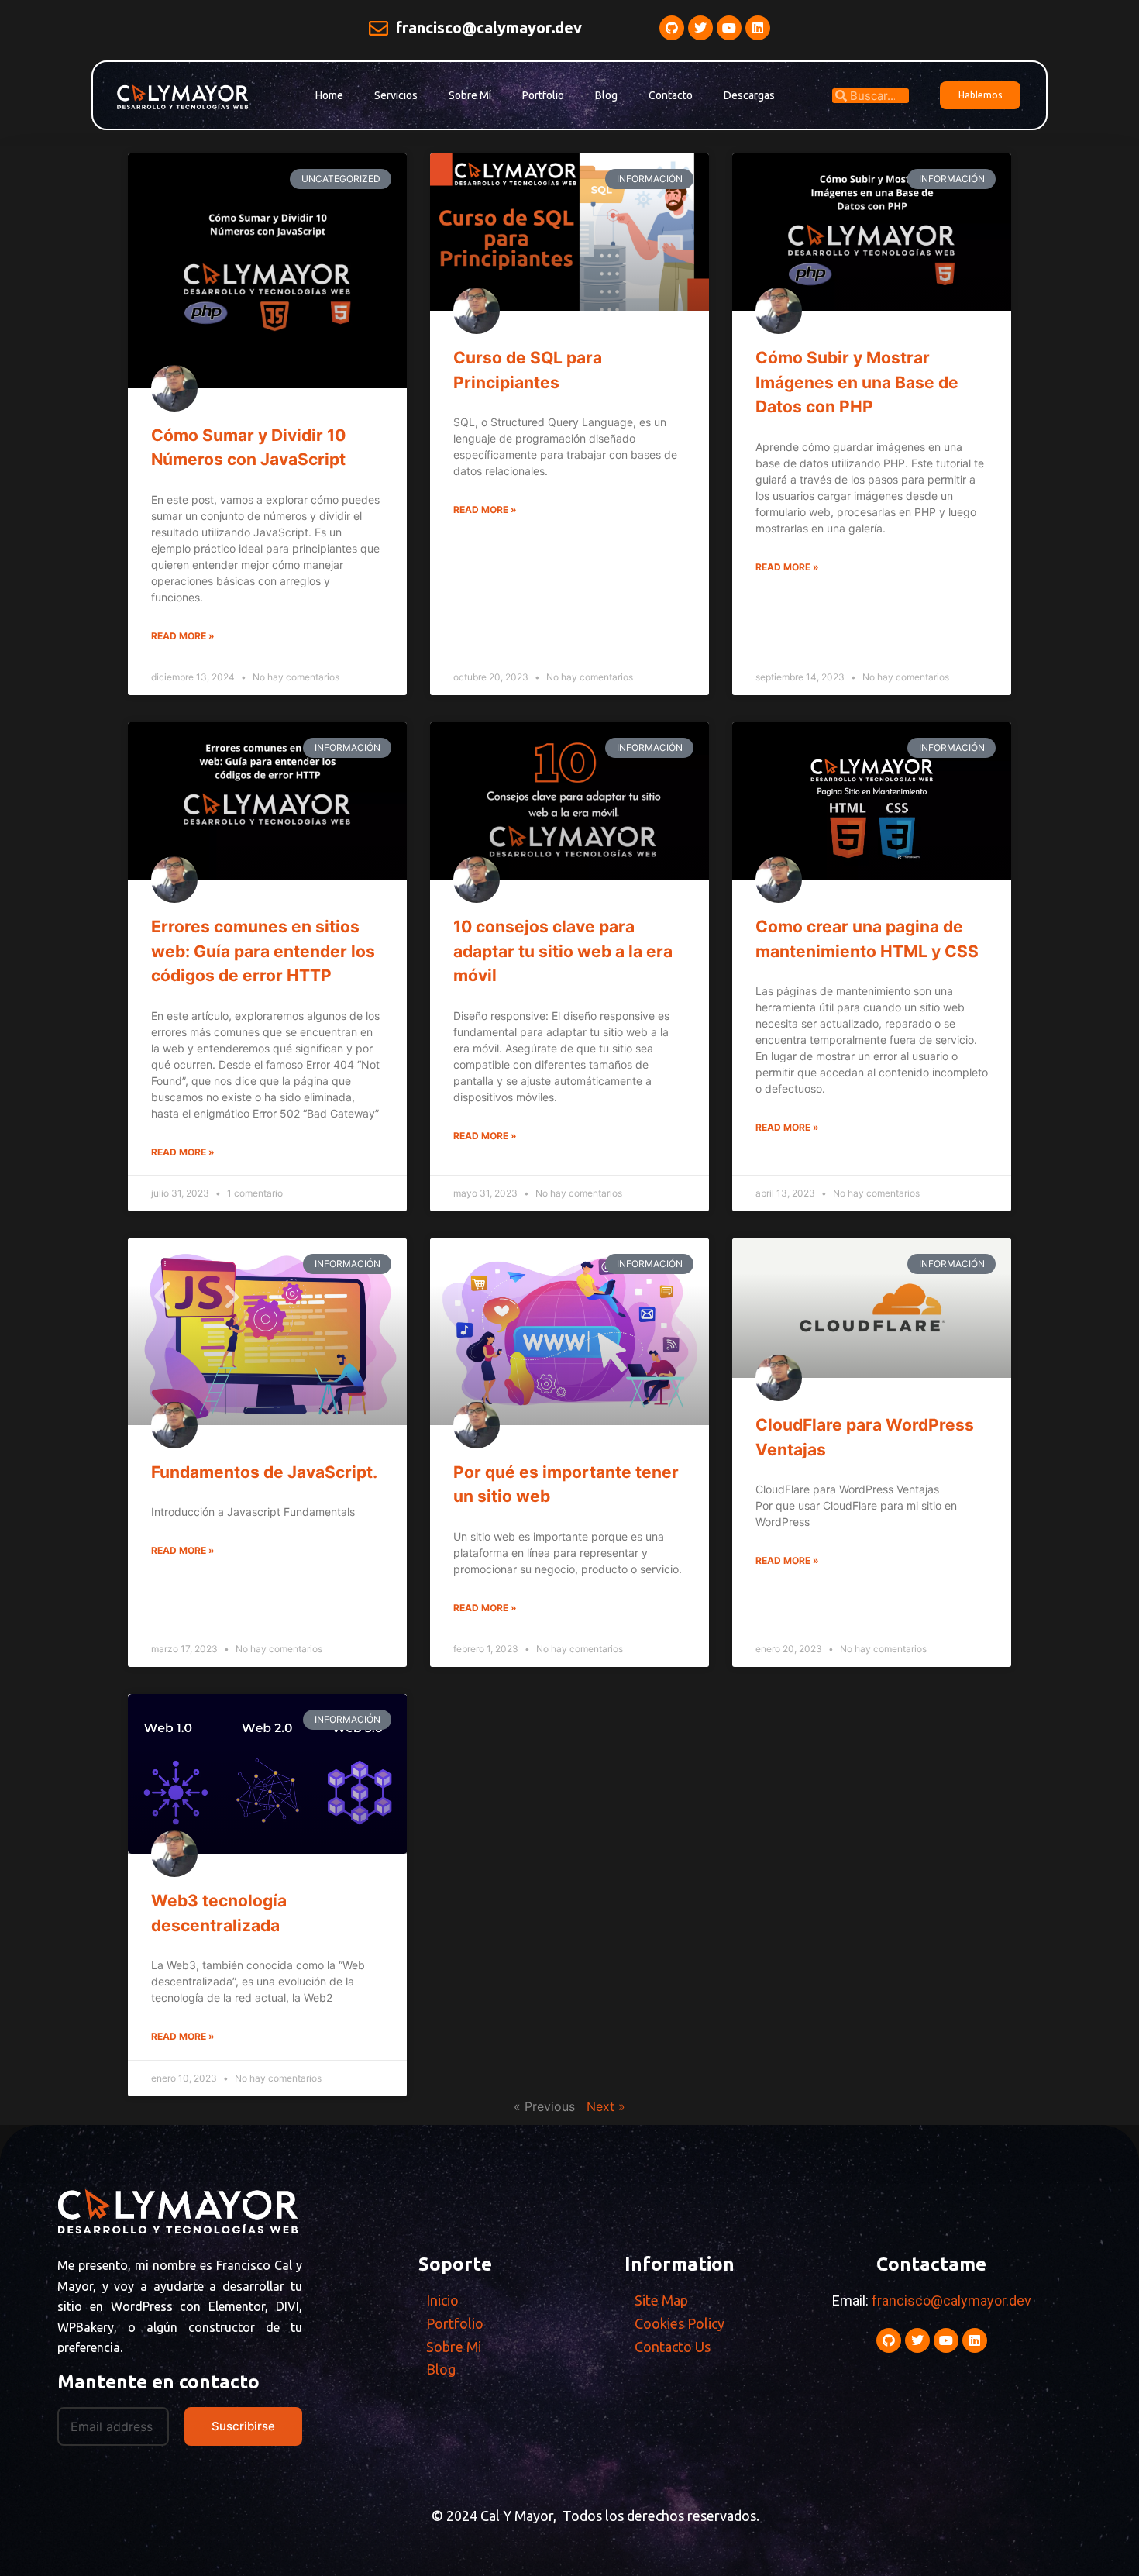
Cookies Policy (680, 2323)
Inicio (442, 2300)
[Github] (672, 28)
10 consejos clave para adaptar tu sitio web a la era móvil (563, 951)
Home (329, 95)
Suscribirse (243, 2426)
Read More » (183, 636)
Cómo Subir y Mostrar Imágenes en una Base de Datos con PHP (857, 382)
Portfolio (543, 95)
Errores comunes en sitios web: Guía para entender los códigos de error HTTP (263, 951)
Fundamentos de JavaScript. (264, 1472)
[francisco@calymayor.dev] (379, 28)
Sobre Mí (470, 95)
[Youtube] (729, 28)
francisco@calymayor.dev (489, 28)
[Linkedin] (758, 28)
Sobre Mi (454, 2347)
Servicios (396, 95)
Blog (606, 95)
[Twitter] (700, 28)
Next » (606, 2106)
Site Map (661, 2300)
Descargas (749, 95)
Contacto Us (673, 2347)
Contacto (671, 95)
